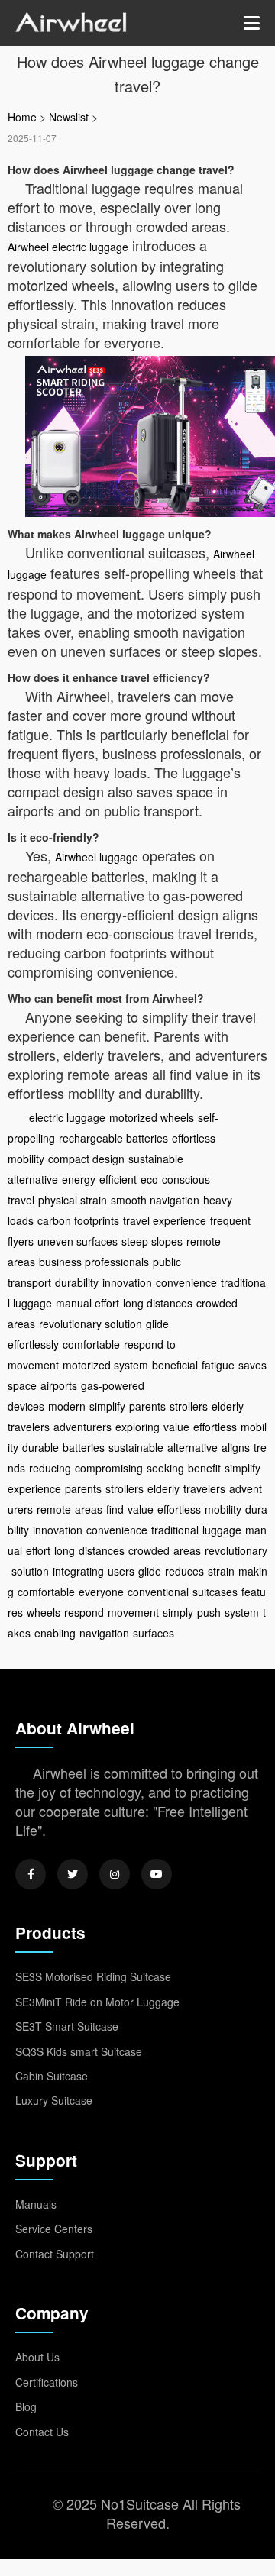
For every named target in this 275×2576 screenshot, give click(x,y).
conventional (158, 1592)
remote (54, 1509)
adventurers (82, 1427)
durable (40, 1447)
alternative (192, 1447)
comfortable (91, 1344)
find (115, 1509)
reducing (50, 1468)
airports (59, 1385)
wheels (44, 1612)
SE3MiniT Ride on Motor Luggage (97, 2002)
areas (89, 1509)
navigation (104, 1633)
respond (84, 1612)
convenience (186, 1282)
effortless (215, 1427)
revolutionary (236, 1550)
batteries (84, 1447)
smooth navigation (155, 1200)
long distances (158, 1303)
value (176, 1427)
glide (150, 1571)
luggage (222, 1530)
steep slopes (152, 1241)
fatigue (218, 1365)
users (121, 1571)
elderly (163, 1488)
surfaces (154, 1633)
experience (34, 1488)
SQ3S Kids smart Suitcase (79, 2051)
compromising (109, 1468)
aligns (236, 1447)
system (242, 1612)
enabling (55, 1633)
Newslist (69, 117)
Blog (26, 2406)
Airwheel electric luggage (68, 247)
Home (22, 117)
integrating (78, 1571)
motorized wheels (152, 1117)
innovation (127, 1282)
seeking (165, 1468)
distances (102, 1550)
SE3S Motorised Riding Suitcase (93, 1976)
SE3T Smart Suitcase (67, 2026)
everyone (101, 1592)
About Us (37, 2357)
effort (38, 1550)
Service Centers (54, 2229)
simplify (107, 1406)
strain (221, 1571)
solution (30, 1571)
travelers (204, 1488)
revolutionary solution (91, 1324)
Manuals (36, 2204)
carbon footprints (78, 1220)
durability (77, 1282)
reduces (184, 1571)
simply (178, 1612)
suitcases (215, 1592)
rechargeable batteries (113, 1138)
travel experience (165, 1220)
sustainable (136, 1447)
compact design (86, 1159)
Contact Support (55, 2254)
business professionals (94, 1262)
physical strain (73, 1200)
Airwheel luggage (97, 857)
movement (133, 1612)
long (65, 1550)
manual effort (87, 1303)
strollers (189, 1406)
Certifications (47, 2382)
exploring (137, 1427)
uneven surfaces (78, 1241)
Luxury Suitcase (54, 2100)
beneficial (175, 1365)
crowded (149, 1550)
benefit (204, 1468)
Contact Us (42, 2432)
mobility (223, 1509)
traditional (175, 1530)
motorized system (105, 1365)
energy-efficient (99, 1179)
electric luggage (67, 1117)
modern (67, 1406)
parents (147, 1406)
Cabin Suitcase (52, 2076)
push (209, 1612)
